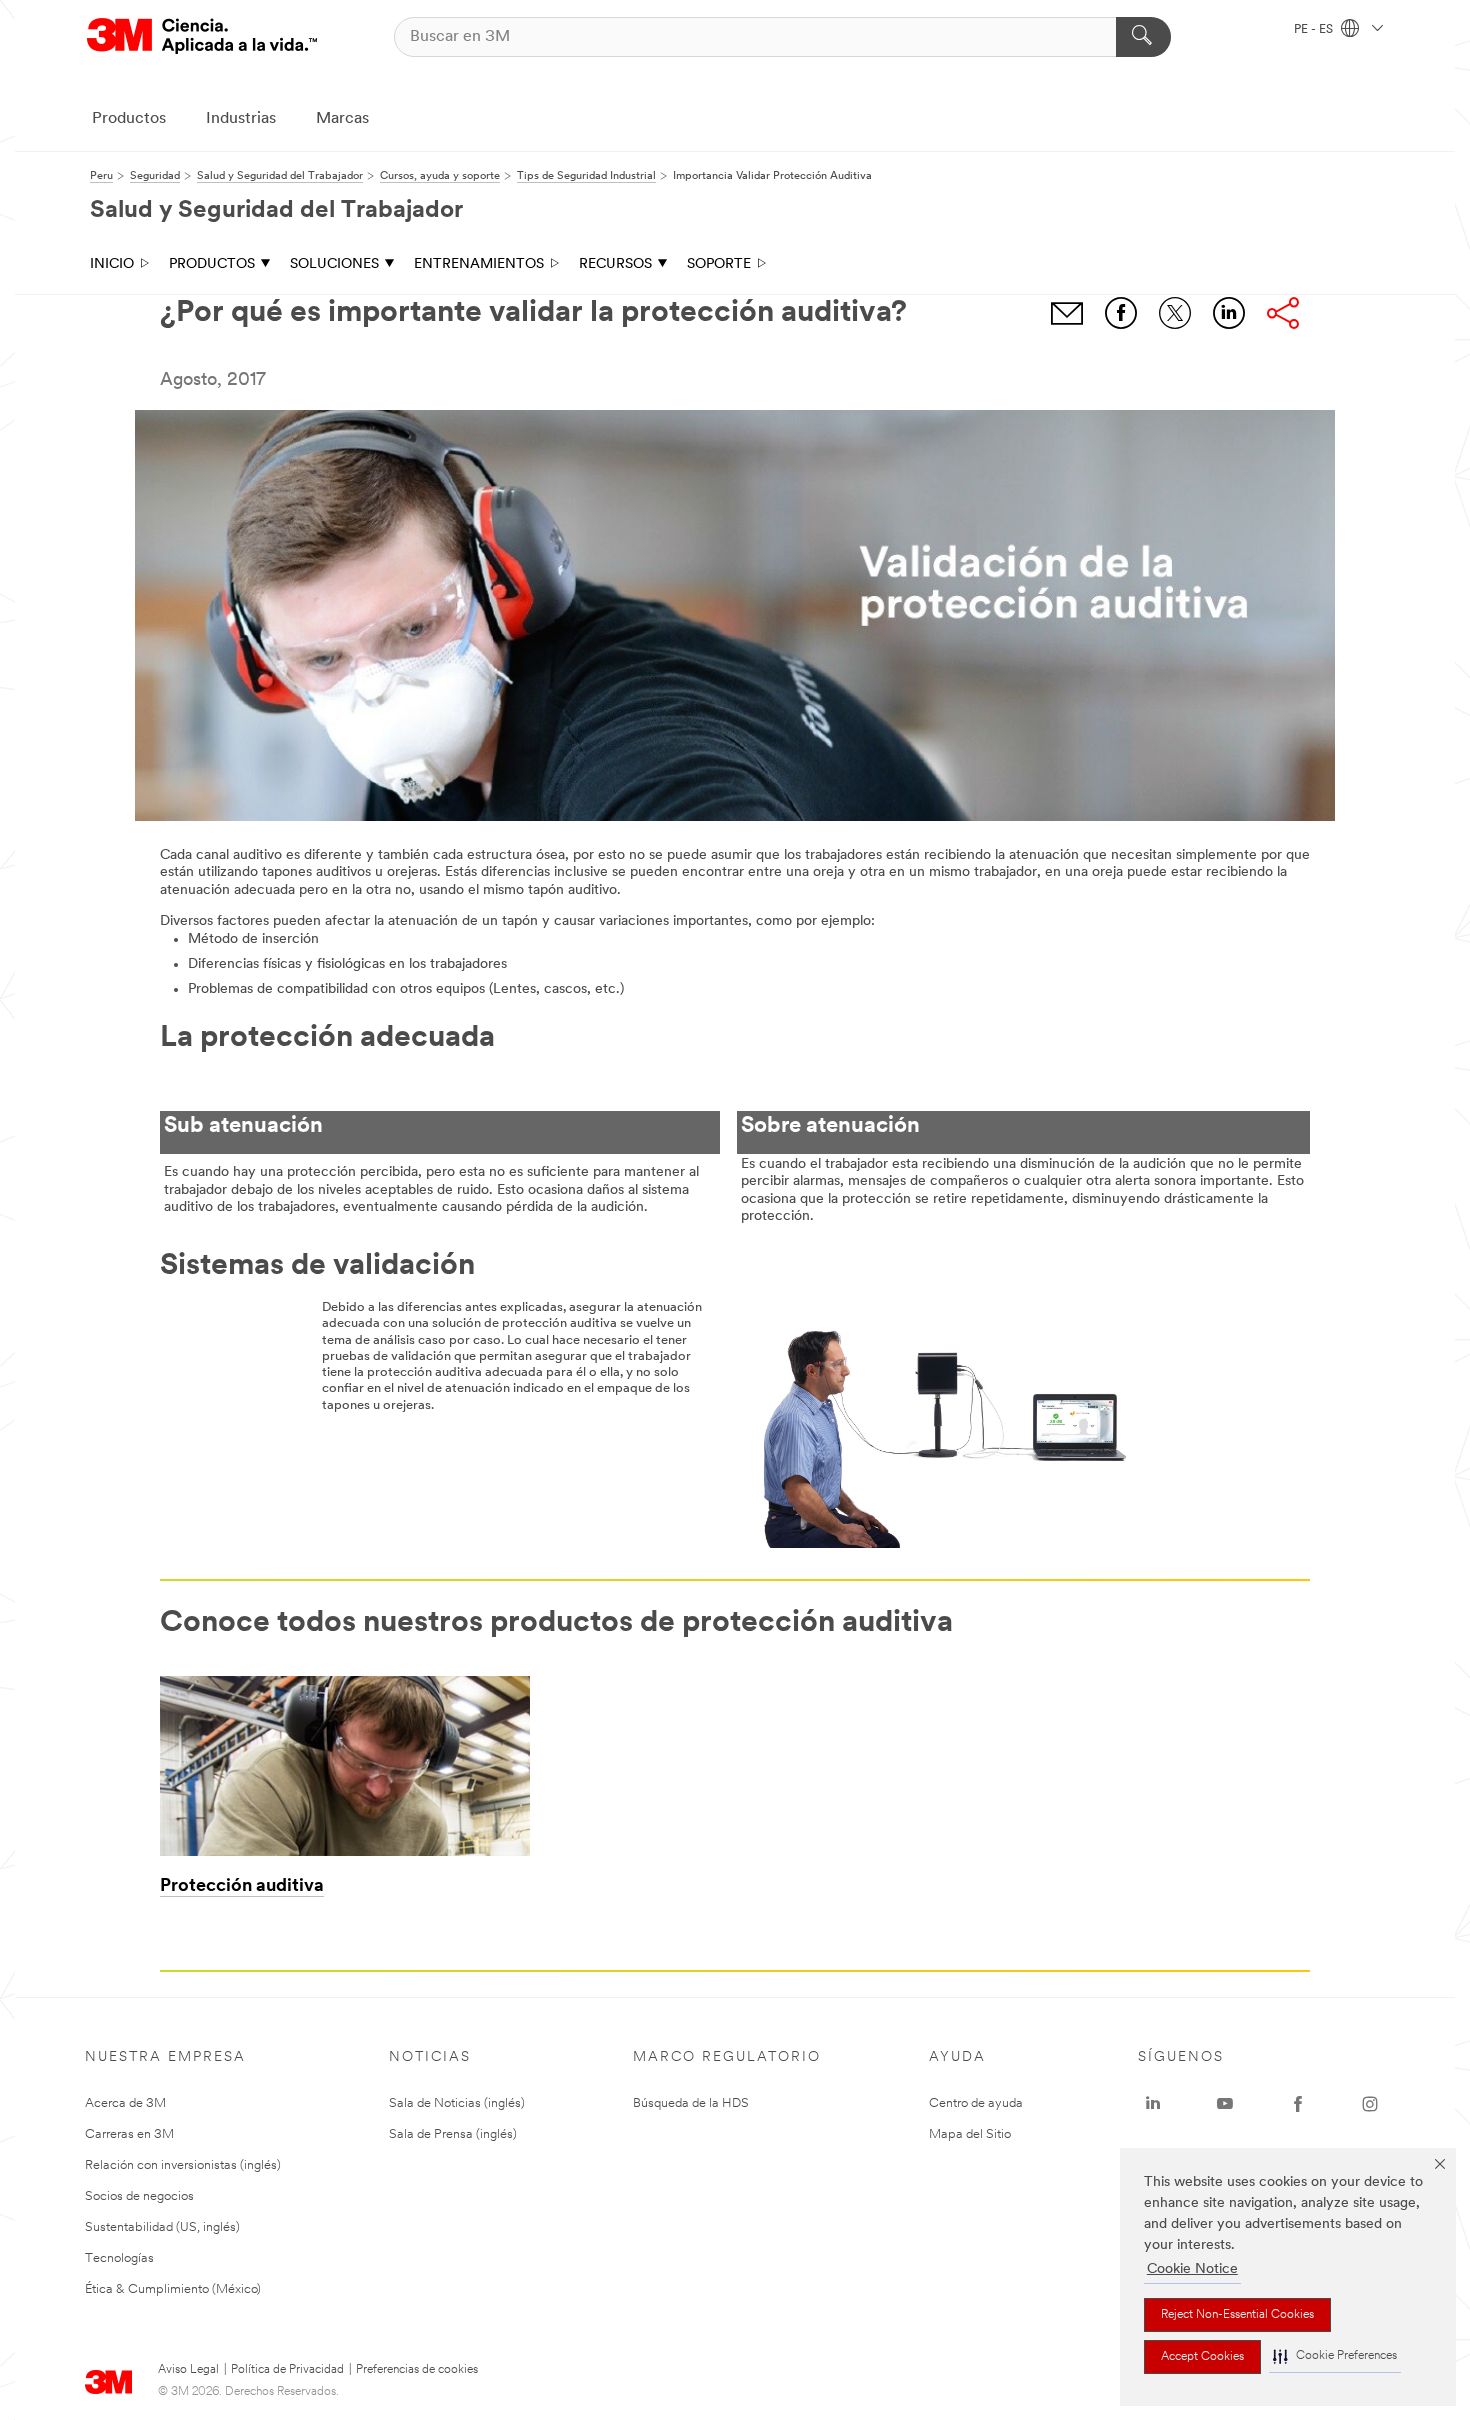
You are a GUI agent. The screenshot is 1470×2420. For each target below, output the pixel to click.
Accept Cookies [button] (1202, 2357)
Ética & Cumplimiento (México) (173, 2289)
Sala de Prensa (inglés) (453, 2134)
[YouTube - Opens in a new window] (1225, 2104)
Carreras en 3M (129, 2134)
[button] (1335, 2356)
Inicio (112, 264)
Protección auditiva (242, 1887)
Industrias (241, 119)
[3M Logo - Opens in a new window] (202, 36)
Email (1067, 313)
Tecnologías (119, 2258)
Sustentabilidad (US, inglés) (162, 2227)
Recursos (615, 264)
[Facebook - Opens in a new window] (1298, 2104)
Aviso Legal (188, 2370)
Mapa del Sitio (970, 2134)
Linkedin (1229, 313)
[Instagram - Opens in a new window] (1370, 2104)
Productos (129, 119)
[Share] (1283, 313)
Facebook (1121, 313)
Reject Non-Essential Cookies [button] (1237, 2315)
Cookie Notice (1192, 2269)
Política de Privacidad (287, 2370)
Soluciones (334, 264)
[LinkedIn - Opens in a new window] (1153, 2104)
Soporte (719, 264)
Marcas (342, 119)
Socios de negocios (139, 2196)
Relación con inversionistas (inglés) (183, 2165)
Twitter (1175, 313)
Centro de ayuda (976, 2103)
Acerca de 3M (125, 2103)
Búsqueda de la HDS (691, 2103)
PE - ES (1315, 30)
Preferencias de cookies (417, 2370)
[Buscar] (1143, 37)
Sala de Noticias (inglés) (457, 2103)
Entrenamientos (479, 264)
